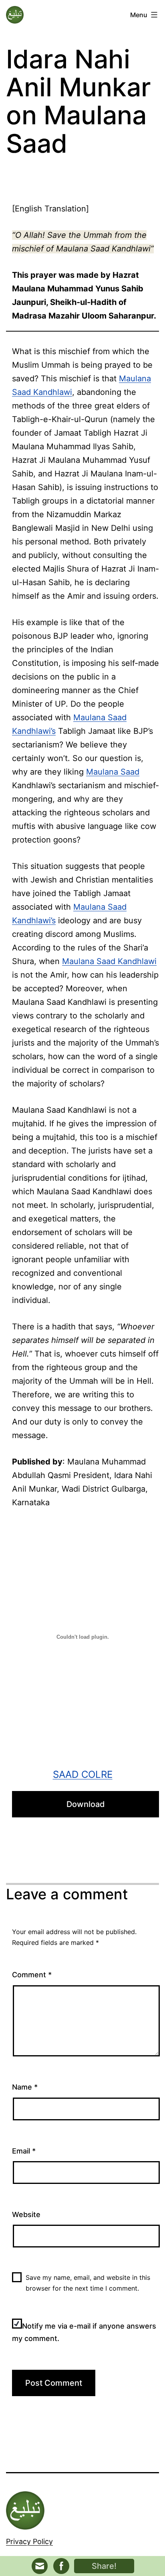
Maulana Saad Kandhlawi (109, 961)
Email (24, 2151)
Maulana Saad (113, 772)
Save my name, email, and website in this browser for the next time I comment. (88, 2283)
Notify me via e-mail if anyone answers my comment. (84, 2332)
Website (26, 2214)
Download (86, 1804)
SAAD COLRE (83, 1774)
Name (25, 2087)
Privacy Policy (29, 2541)
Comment (32, 1975)
